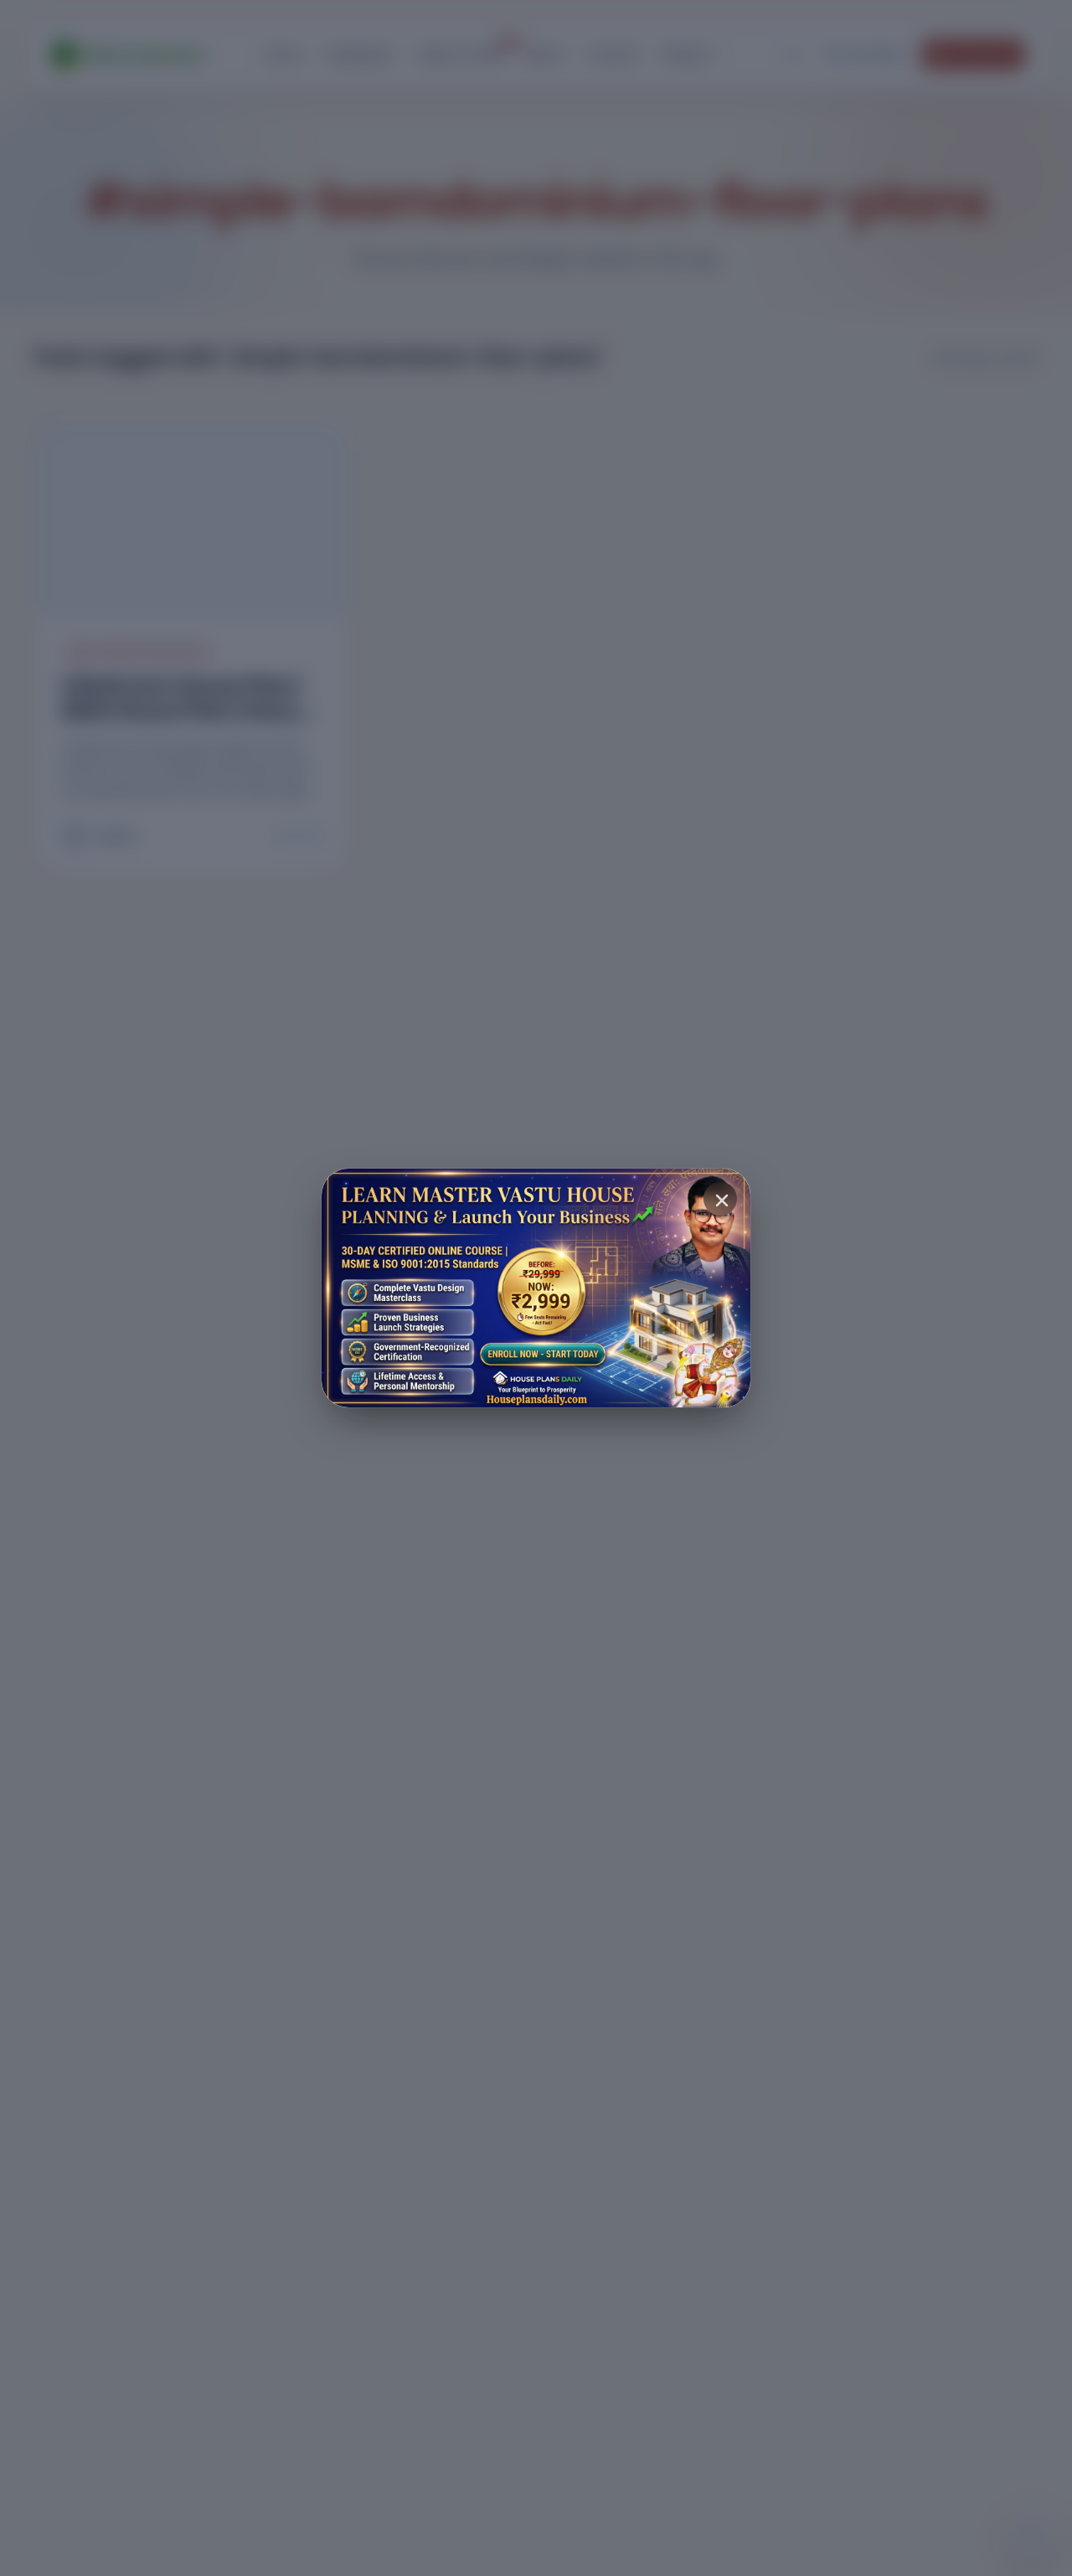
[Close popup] (720, 1199)
